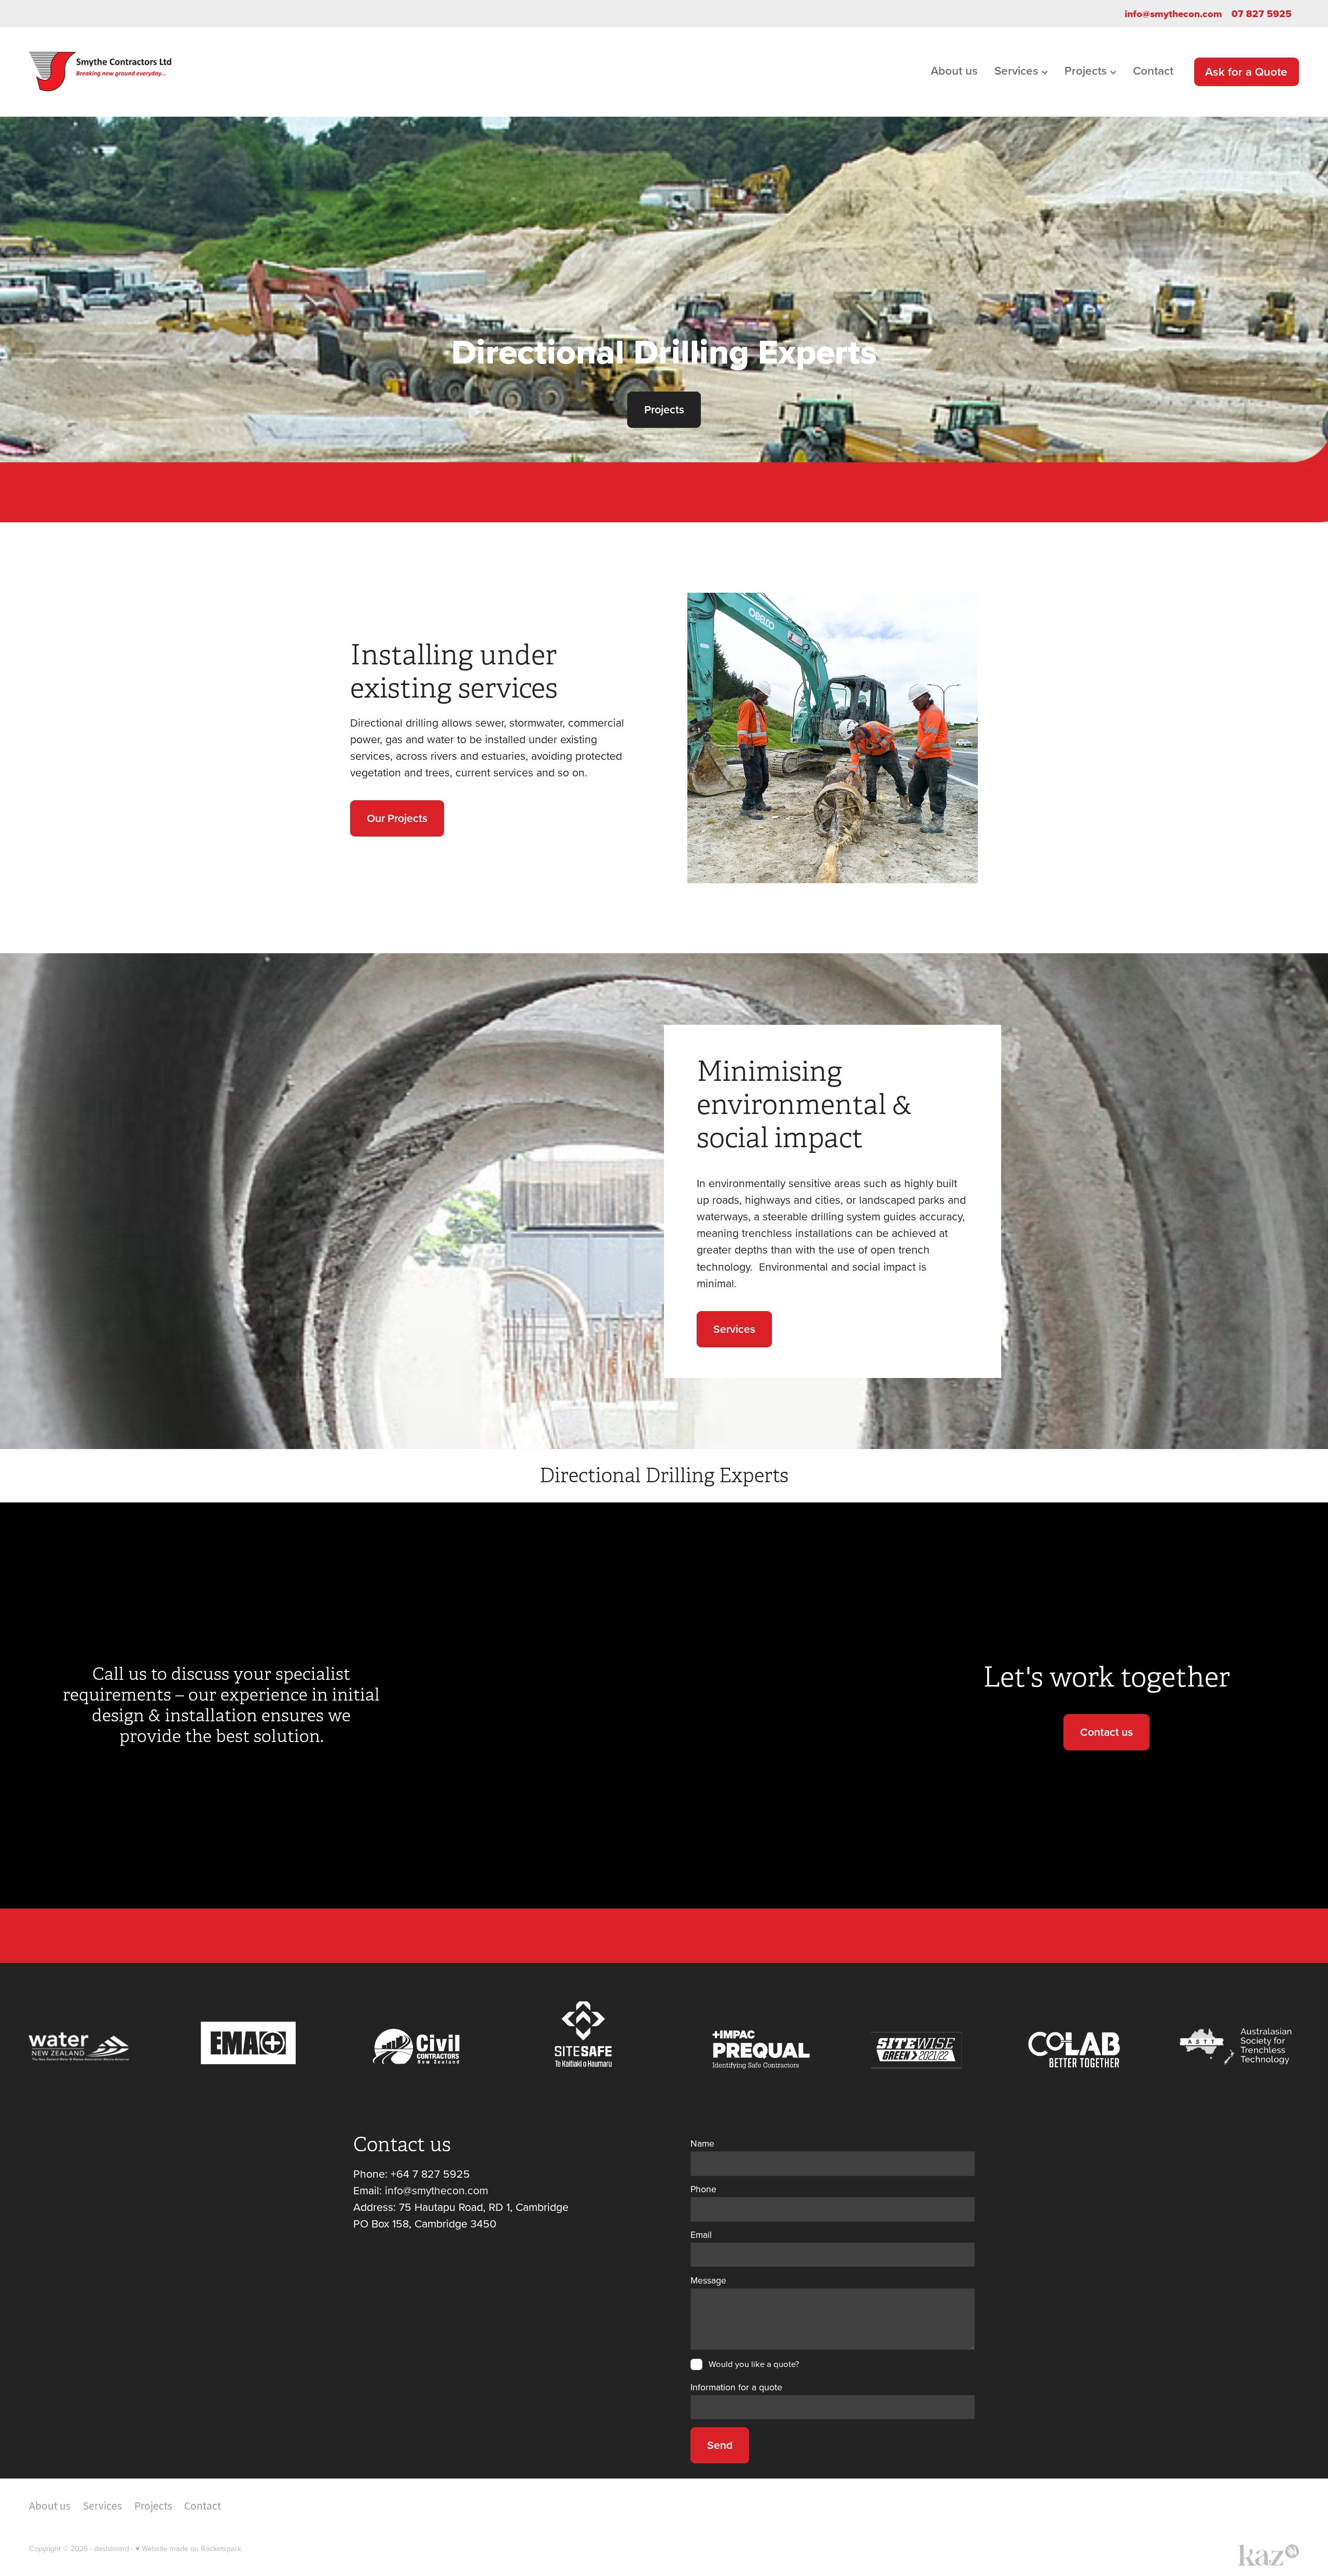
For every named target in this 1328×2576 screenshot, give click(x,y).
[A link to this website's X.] (393, 2264)
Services (1018, 71)
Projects (1087, 71)
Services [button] (734, 1329)
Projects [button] (664, 409)
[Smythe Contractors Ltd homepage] (156, 72)
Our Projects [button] (397, 818)
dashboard (112, 2549)
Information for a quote (736, 2387)
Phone (703, 2189)
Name (702, 2143)
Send (720, 2445)
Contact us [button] (1106, 1732)
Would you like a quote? (754, 2364)
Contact (1153, 71)
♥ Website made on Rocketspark (188, 2549)
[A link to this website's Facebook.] (366, 2264)
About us (954, 71)
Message (708, 2280)
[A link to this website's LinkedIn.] (421, 2264)
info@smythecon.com (1173, 13)
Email (701, 2235)
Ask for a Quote (1246, 72)
